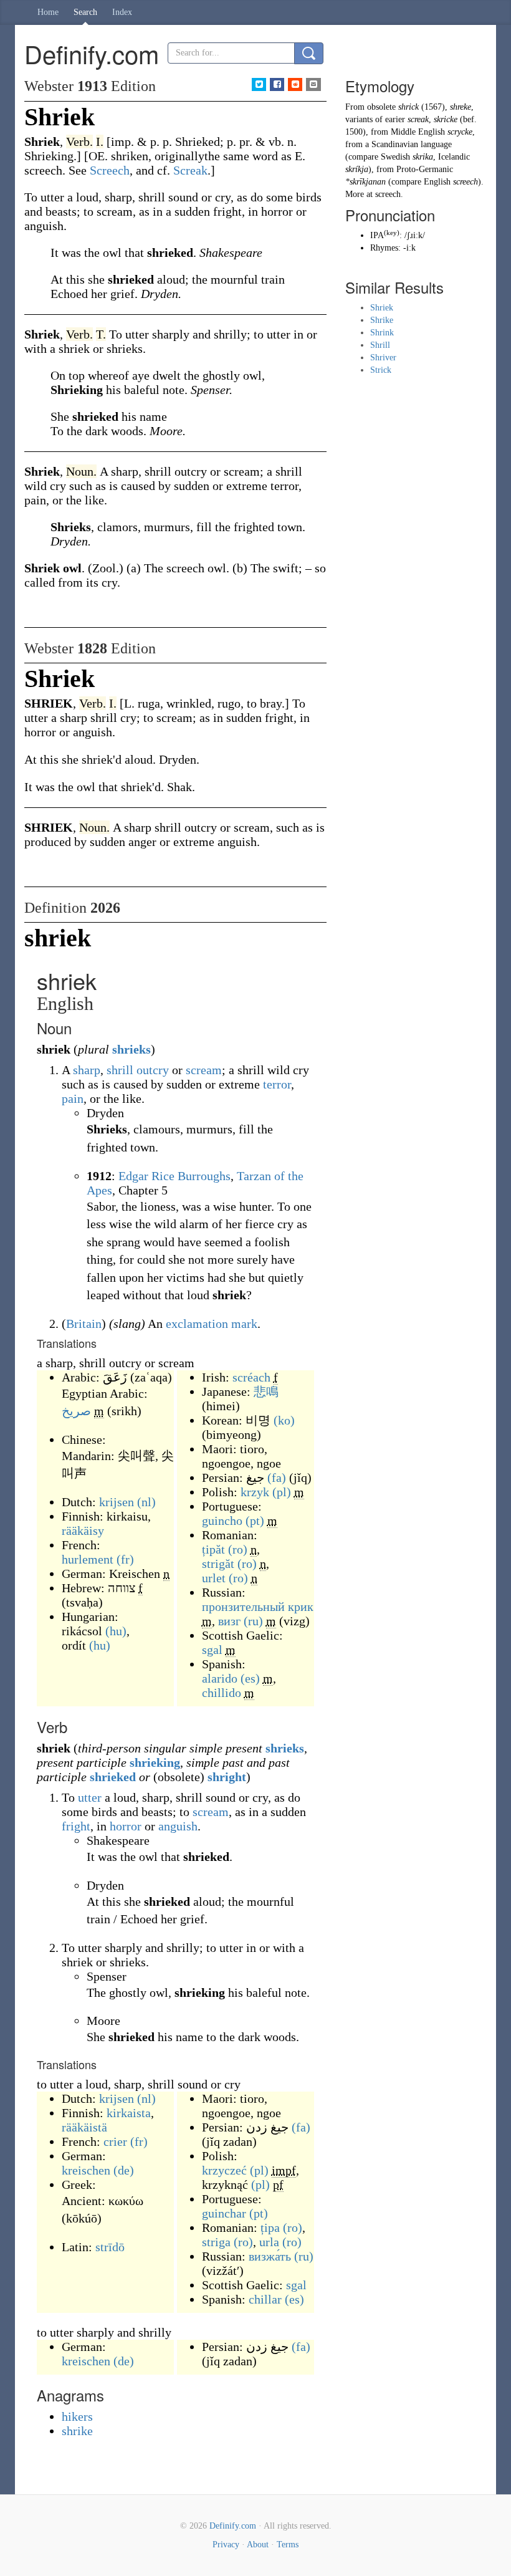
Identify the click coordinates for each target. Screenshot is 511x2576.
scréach (251, 1377)
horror (126, 1826)
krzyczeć (224, 2170)
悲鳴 (266, 1391)
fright (76, 1826)
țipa (270, 2228)
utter (90, 1797)
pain (73, 1098)
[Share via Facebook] (277, 84)
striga (216, 2242)
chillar (265, 2299)
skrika (423, 157)
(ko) (284, 1420)
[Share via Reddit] (295, 84)
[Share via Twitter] (259, 84)
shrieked (113, 1777)
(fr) (125, 1559)
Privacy (226, 2545)
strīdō (110, 2247)
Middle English (418, 132)
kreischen (86, 2170)
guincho (222, 1521)
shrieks (131, 1049)
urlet (214, 1578)
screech (466, 182)
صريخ (76, 1411)
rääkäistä (84, 2127)
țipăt (213, 1549)
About (258, 2545)
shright (227, 1777)
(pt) (255, 1521)
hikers (77, 2416)
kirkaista (129, 2113)
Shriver (383, 358)
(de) (124, 2170)
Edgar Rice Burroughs (174, 1176)
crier (115, 2141)
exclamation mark (212, 1324)
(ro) (238, 1549)
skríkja (357, 169)
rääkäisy (83, 1531)
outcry (153, 1070)
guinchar (224, 2213)
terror (277, 1084)
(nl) (146, 1502)
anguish (178, 1826)
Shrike (382, 320)
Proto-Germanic (425, 169)
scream (204, 1070)
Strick (381, 370)
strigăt (218, 1564)
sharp (87, 1070)
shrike (77, 2431)
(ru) (253, 1621)
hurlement (88, 1559)
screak (418, 119)
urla (269, 2242)
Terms (288, 2545)
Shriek (382, 308)
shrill (120, 1070)
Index (122, 12)
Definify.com (233, 2526)
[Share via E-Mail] (313, 84)
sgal (212, 1650)
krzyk (255, 1492)
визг (229, 1621)
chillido (222, 1693)
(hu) (116, 1631)
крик (301, 1607)
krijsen (117, 1502)
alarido (220, 1678)
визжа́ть (270, 2256)
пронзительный (243, 1607)
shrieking (155, 1762)
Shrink (382, 333)
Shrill (380, 345)
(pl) (282, 1492)
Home (48, 12)
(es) (250, 1678)
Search (85, 12)
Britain (84, 1324)
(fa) (277, 1478)
